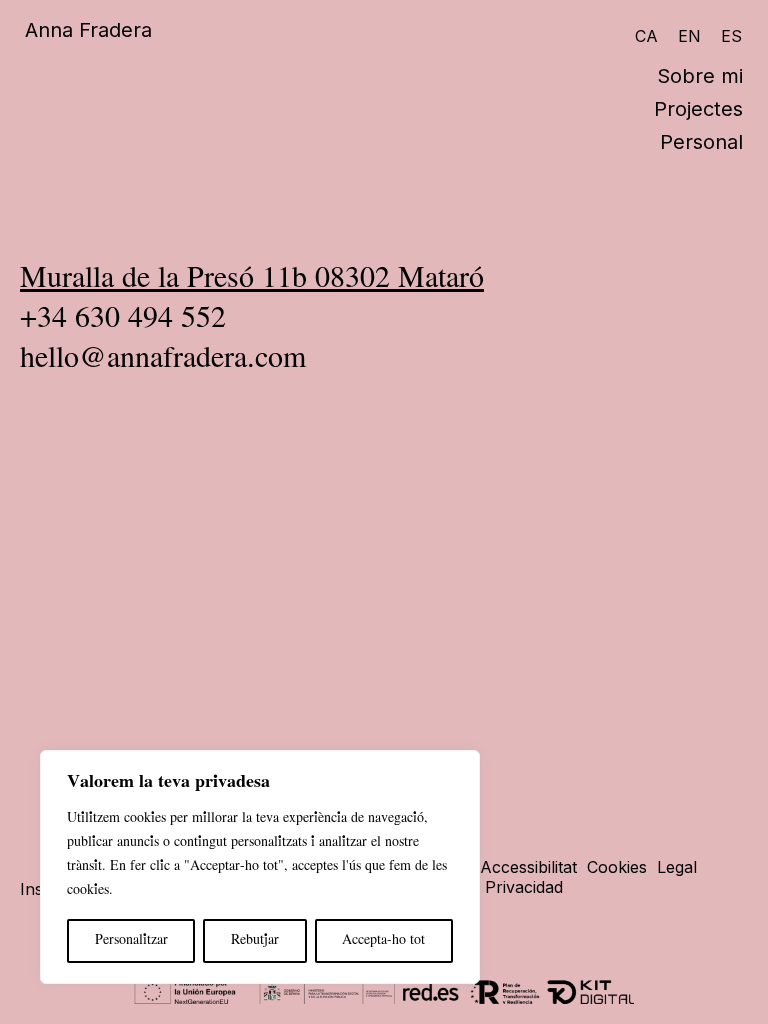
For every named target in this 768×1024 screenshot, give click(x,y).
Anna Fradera (88, 30)
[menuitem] (651, 35)
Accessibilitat (528, 867)
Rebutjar (255, 940)
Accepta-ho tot (383, 940)
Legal (677, 867)
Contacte (700, 175)
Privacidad (524, 887)
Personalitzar (131, 940)
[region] (260, 867)
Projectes (698, 109)
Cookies (617, 867)
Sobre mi (700, 76)
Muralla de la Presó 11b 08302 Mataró (252, 279)
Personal (701, 142)
